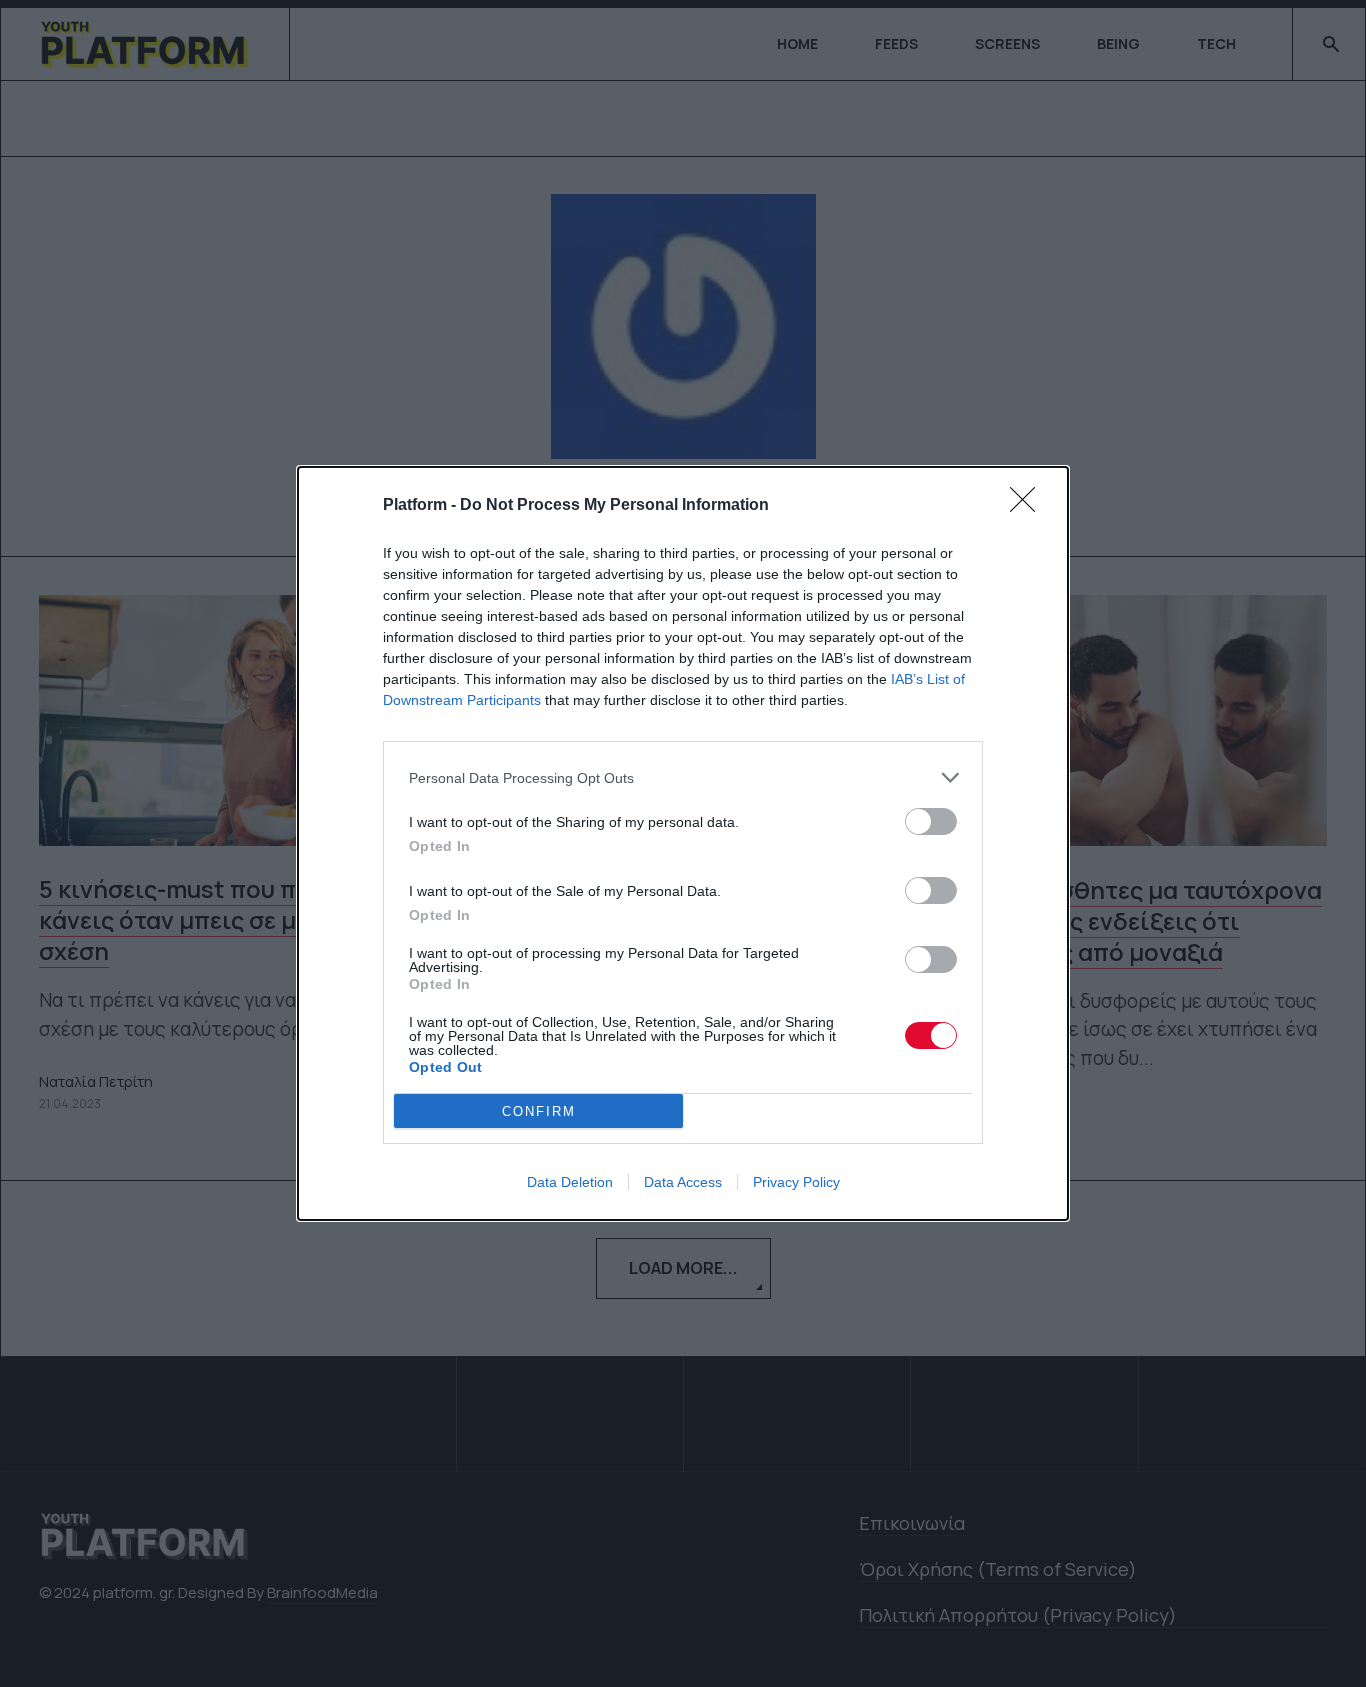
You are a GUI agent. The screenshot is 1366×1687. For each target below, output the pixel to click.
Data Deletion (570, 1182)
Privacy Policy (796, 1182)
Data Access (683, 1182)
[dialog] (683, 843)
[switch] (931, 821)
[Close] (1029, 506)
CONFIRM (539, 1111)
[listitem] (683, 777)
